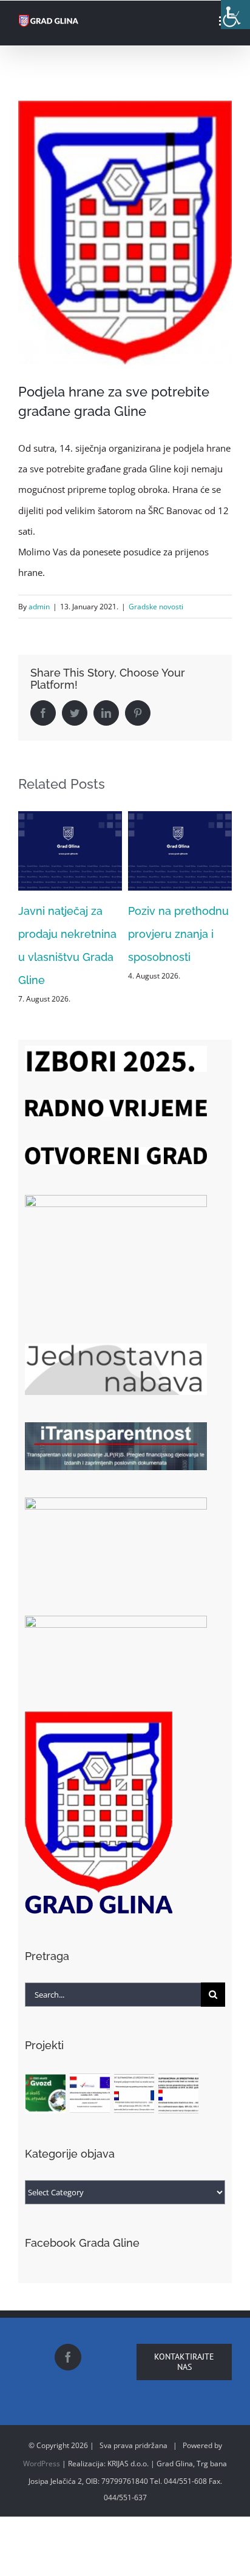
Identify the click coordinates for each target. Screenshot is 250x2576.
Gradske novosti (156, 607)
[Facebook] (68, 2334)
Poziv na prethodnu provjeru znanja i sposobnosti (69, 934)
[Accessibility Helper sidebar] (235, 15)
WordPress (42, 2441)
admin (39, 607)
